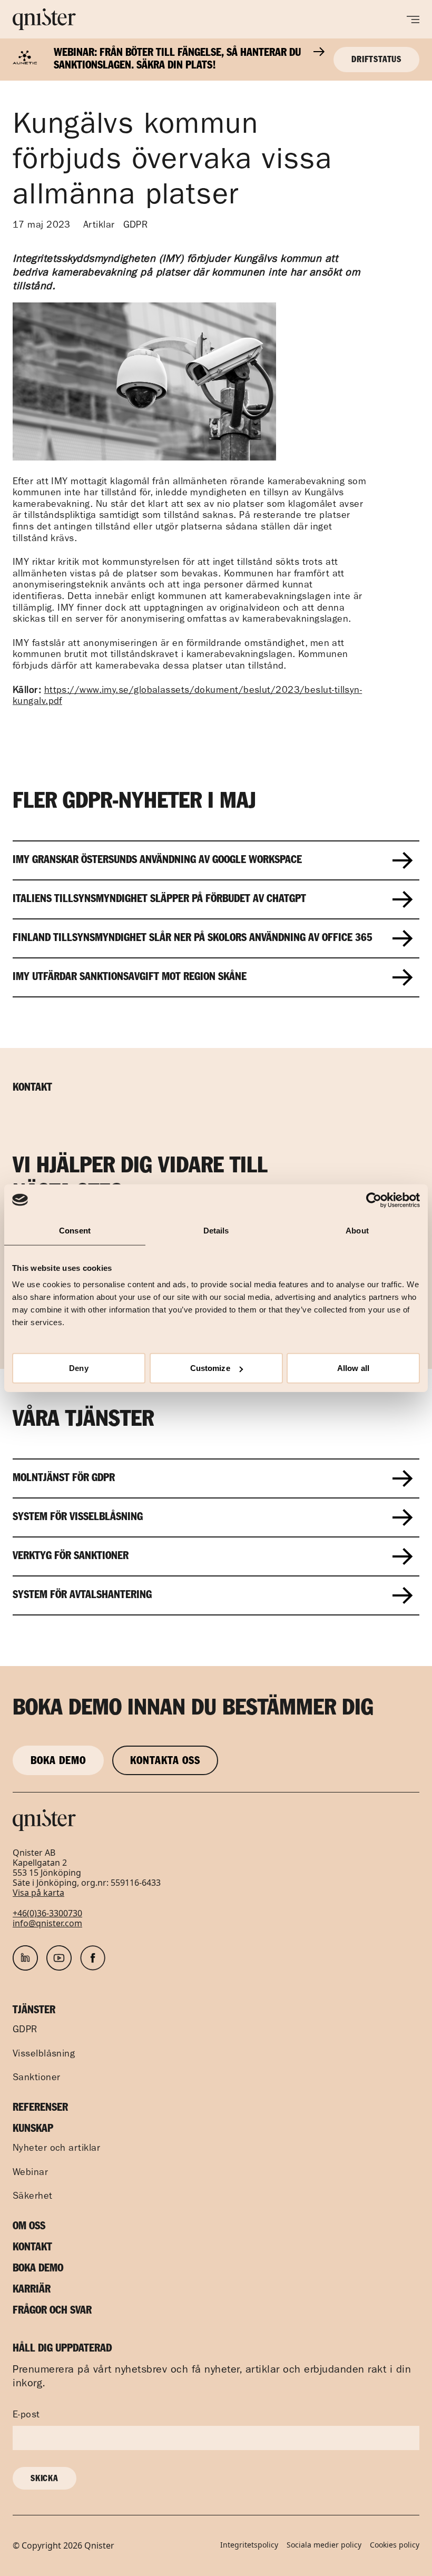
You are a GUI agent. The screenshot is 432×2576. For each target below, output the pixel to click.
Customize (210, 1368)
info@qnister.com (47, 1923)
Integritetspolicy (249, 2545)
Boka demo (58, 1761)
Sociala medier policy (324, 2545)
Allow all (353, 1368)
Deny (78, 1368)
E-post (26, 2416)
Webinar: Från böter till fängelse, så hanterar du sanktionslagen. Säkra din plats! (177, 60)
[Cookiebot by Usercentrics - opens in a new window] (374, 1200)
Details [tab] (216, 1230)
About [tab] (357, 1230)
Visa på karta (38, 1893)
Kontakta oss (165, 1761)
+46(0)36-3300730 (47, 1913)
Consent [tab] (75, 1230)
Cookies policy (395, 2545)
